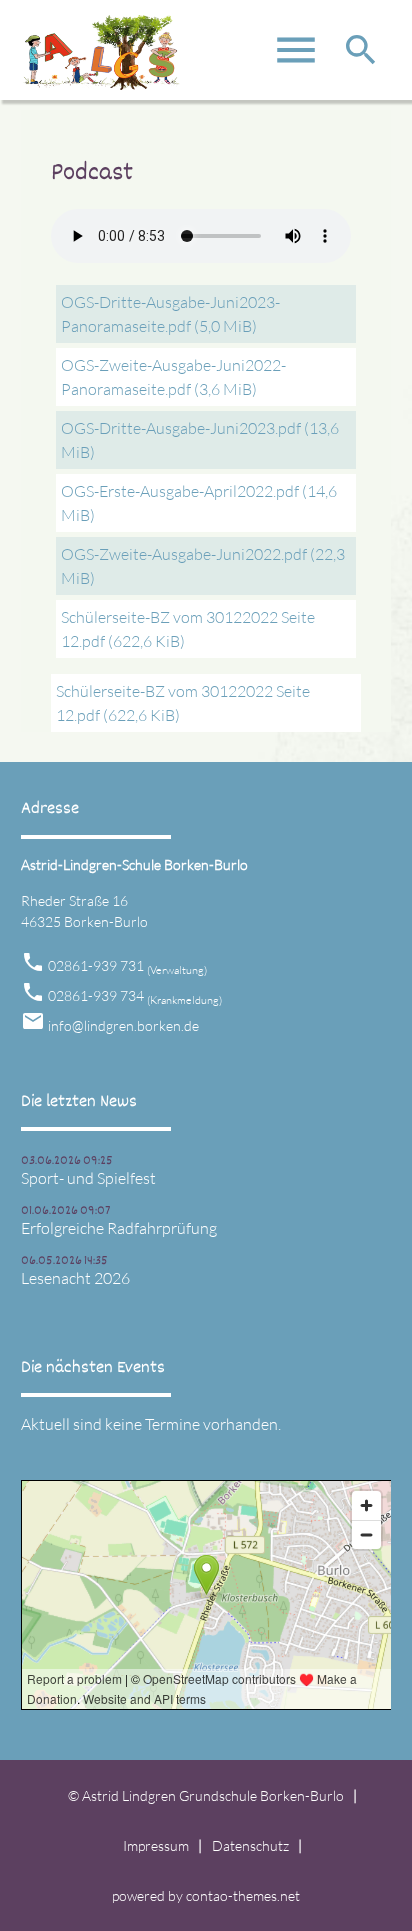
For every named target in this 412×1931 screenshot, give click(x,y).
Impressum (156, 1845)
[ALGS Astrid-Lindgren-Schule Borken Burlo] (101, 60)
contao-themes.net (243, 1895)
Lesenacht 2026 (75, 1278)
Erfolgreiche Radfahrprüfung (119, 1228)
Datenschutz (250, 1845)
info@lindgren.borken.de (123, 1025)
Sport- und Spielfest (88, 1178)
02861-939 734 (135, 995)
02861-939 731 (127, 965)
